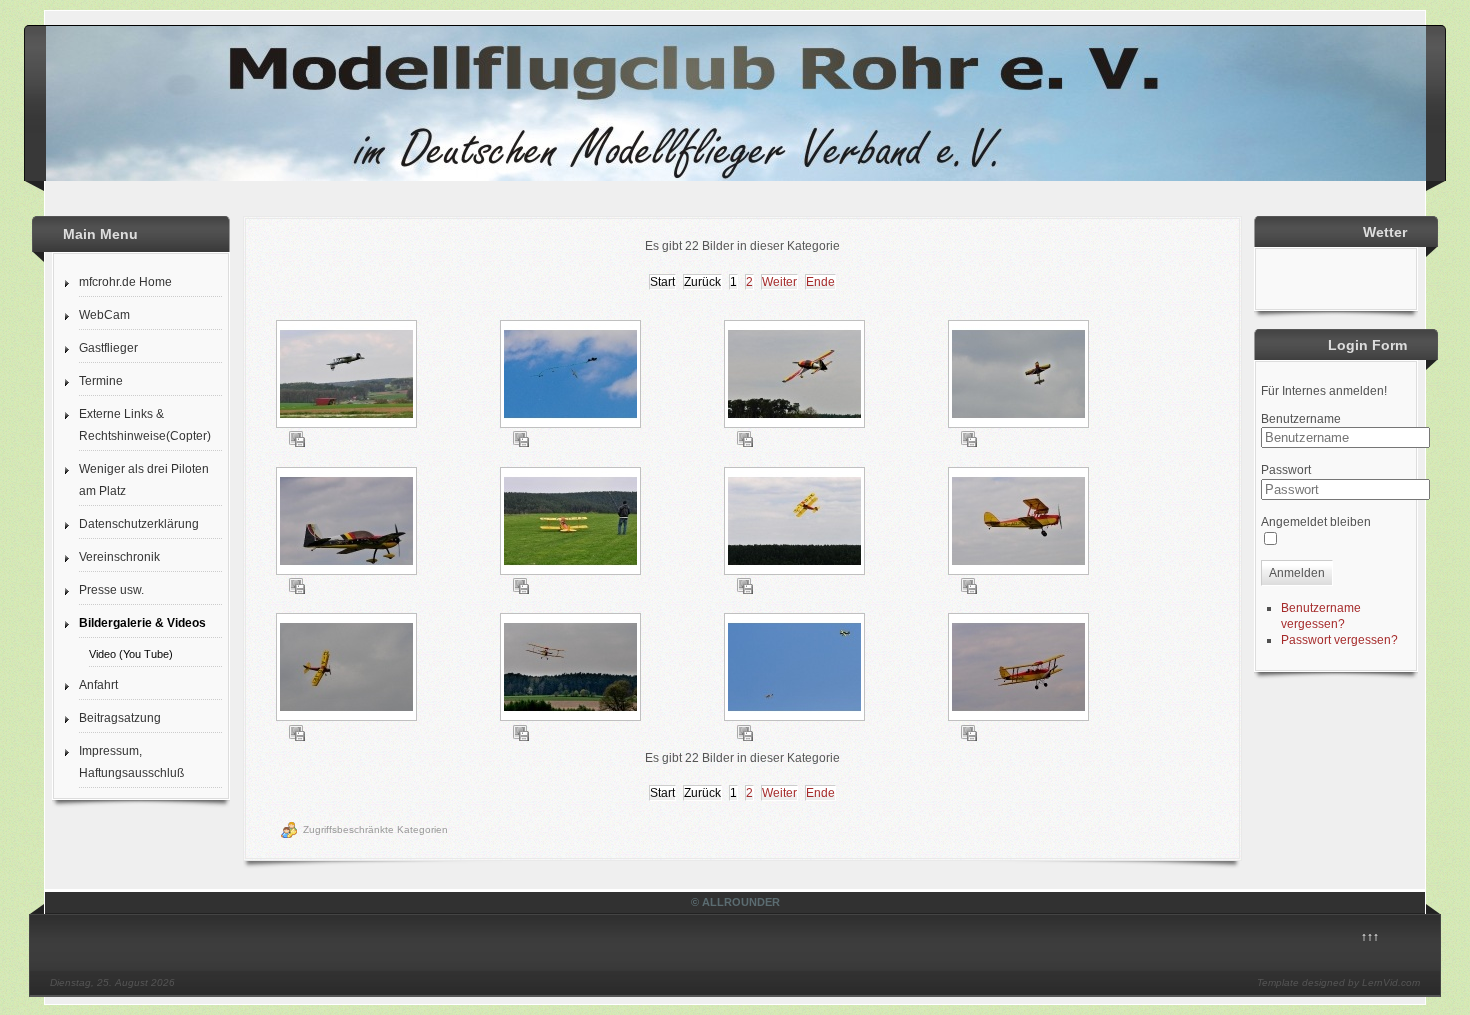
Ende (820, 282)
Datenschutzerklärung (139, 524)
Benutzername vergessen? (1321, 616)
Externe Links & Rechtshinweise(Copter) (145, 425)
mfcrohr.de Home (125, 282)
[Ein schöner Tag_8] (1020, 523)
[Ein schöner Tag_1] (348, 376)
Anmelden (1297, 573)
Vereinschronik (119, 557)
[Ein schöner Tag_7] (796, 523)
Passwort (1286, 470)
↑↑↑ (1370, 937)
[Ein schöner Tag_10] (572, 669)
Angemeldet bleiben (1316, 522)
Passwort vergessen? (1339, 640)
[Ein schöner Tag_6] (572, 523)
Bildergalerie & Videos (142, 623)
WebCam (104, 315)
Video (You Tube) (131, 654)
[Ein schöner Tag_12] (1020, 669)
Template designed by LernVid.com (1338, 982)
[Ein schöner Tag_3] (796, 376)
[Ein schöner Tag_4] (1020, 376)
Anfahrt (98, 685)
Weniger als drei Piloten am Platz (144, 480)
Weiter (779, 282)
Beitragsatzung (120, 718)
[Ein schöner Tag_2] (572, 376)
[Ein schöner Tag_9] (348, 669)
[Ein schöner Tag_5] (348, 523)
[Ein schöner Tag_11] (796, 669)
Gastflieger (108, 348)
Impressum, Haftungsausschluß (131, 762)
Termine (101, 381)
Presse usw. (111, 590)
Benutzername (1301, 419)
